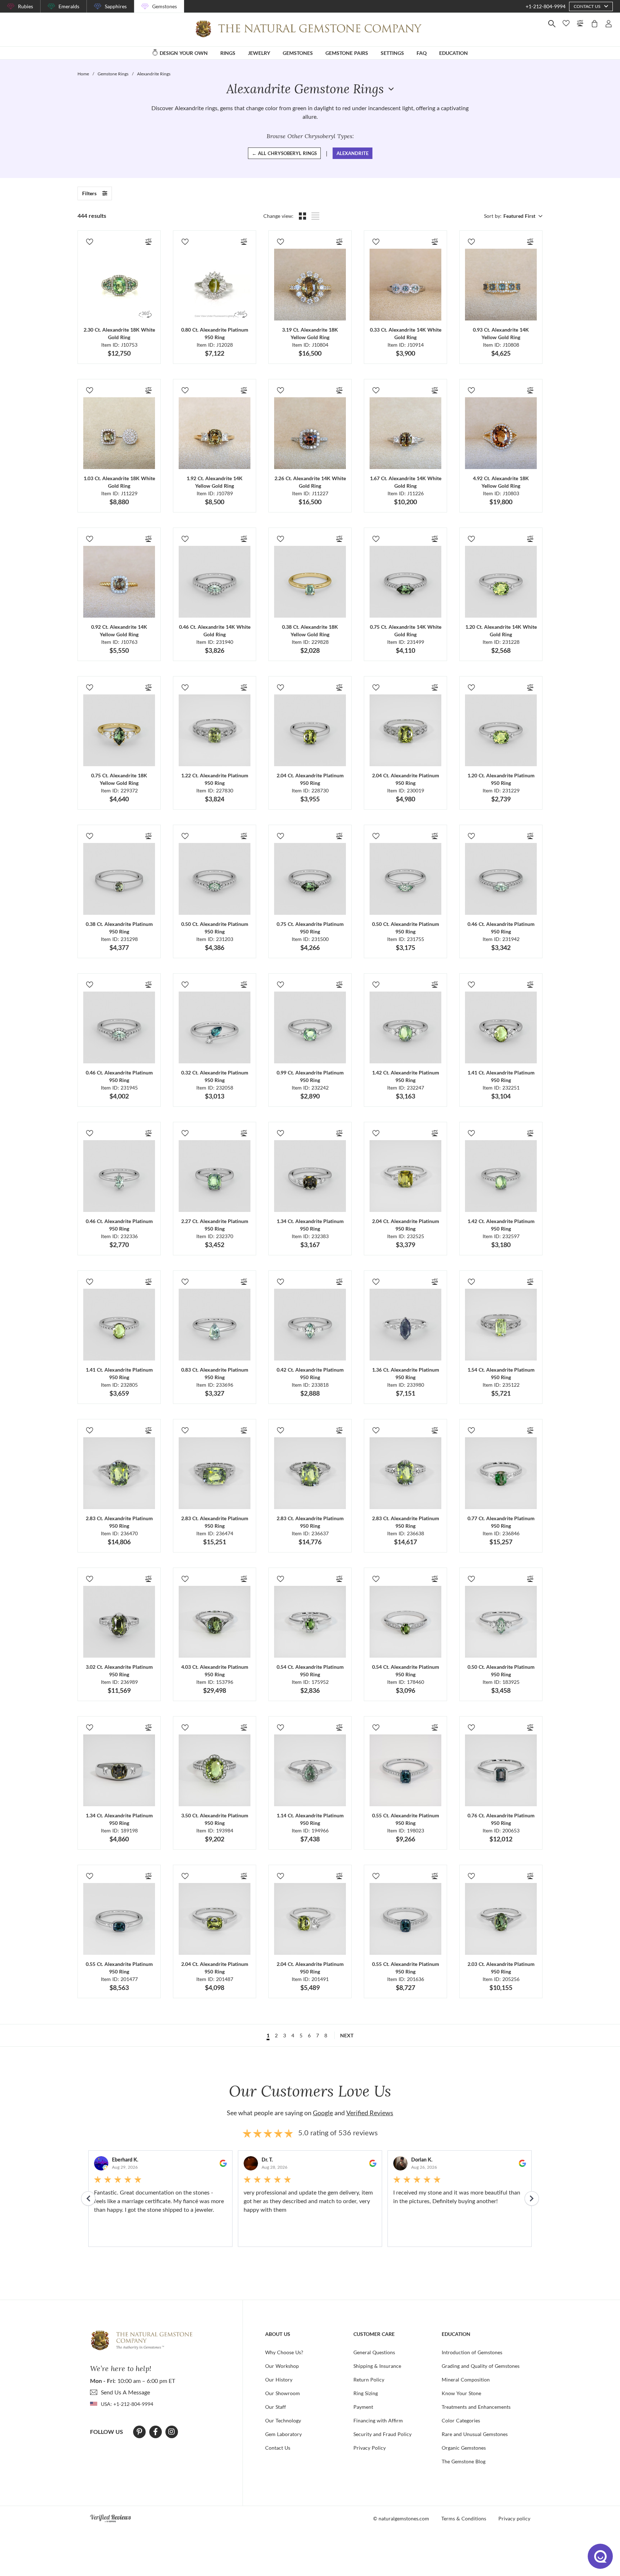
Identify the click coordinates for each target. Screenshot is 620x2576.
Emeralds (69, 6)
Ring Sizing (366, 2393)
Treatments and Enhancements (476, 2407)
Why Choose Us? (284, 2352)
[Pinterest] (139, 2432)
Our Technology (283, 2420)
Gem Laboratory (283, 2434)
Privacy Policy (370, 2448)
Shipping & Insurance (377, 2366)
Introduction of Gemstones (472, 2352)
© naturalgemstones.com (401, 2518)
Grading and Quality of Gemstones (481, 2366)
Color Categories (461, 2420)
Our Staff (276, 2407)
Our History (279, 2380)
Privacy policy (514, 2518)
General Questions (374, 2352)
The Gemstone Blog (464, 2461)
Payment (363, 2407)
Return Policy (369, 2380)
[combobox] (522, 216)
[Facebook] (156, 2432)
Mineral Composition (466, 2380)
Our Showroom (283, 2393)
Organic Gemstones (464, 2448)
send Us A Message (125, 2392)
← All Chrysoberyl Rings (284, 153)
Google (323, 2113)
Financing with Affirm (378, 2420)
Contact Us (278, 2448)
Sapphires (116, 6)
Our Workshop (282, 2366)
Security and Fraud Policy (382, 2434)
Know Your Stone (461, 2393)
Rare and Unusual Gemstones (475, 2434)
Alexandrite (353, 153)
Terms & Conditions (464, 2518)
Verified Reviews (370, 2113)
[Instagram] (172, 2432)
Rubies (25, 6)
